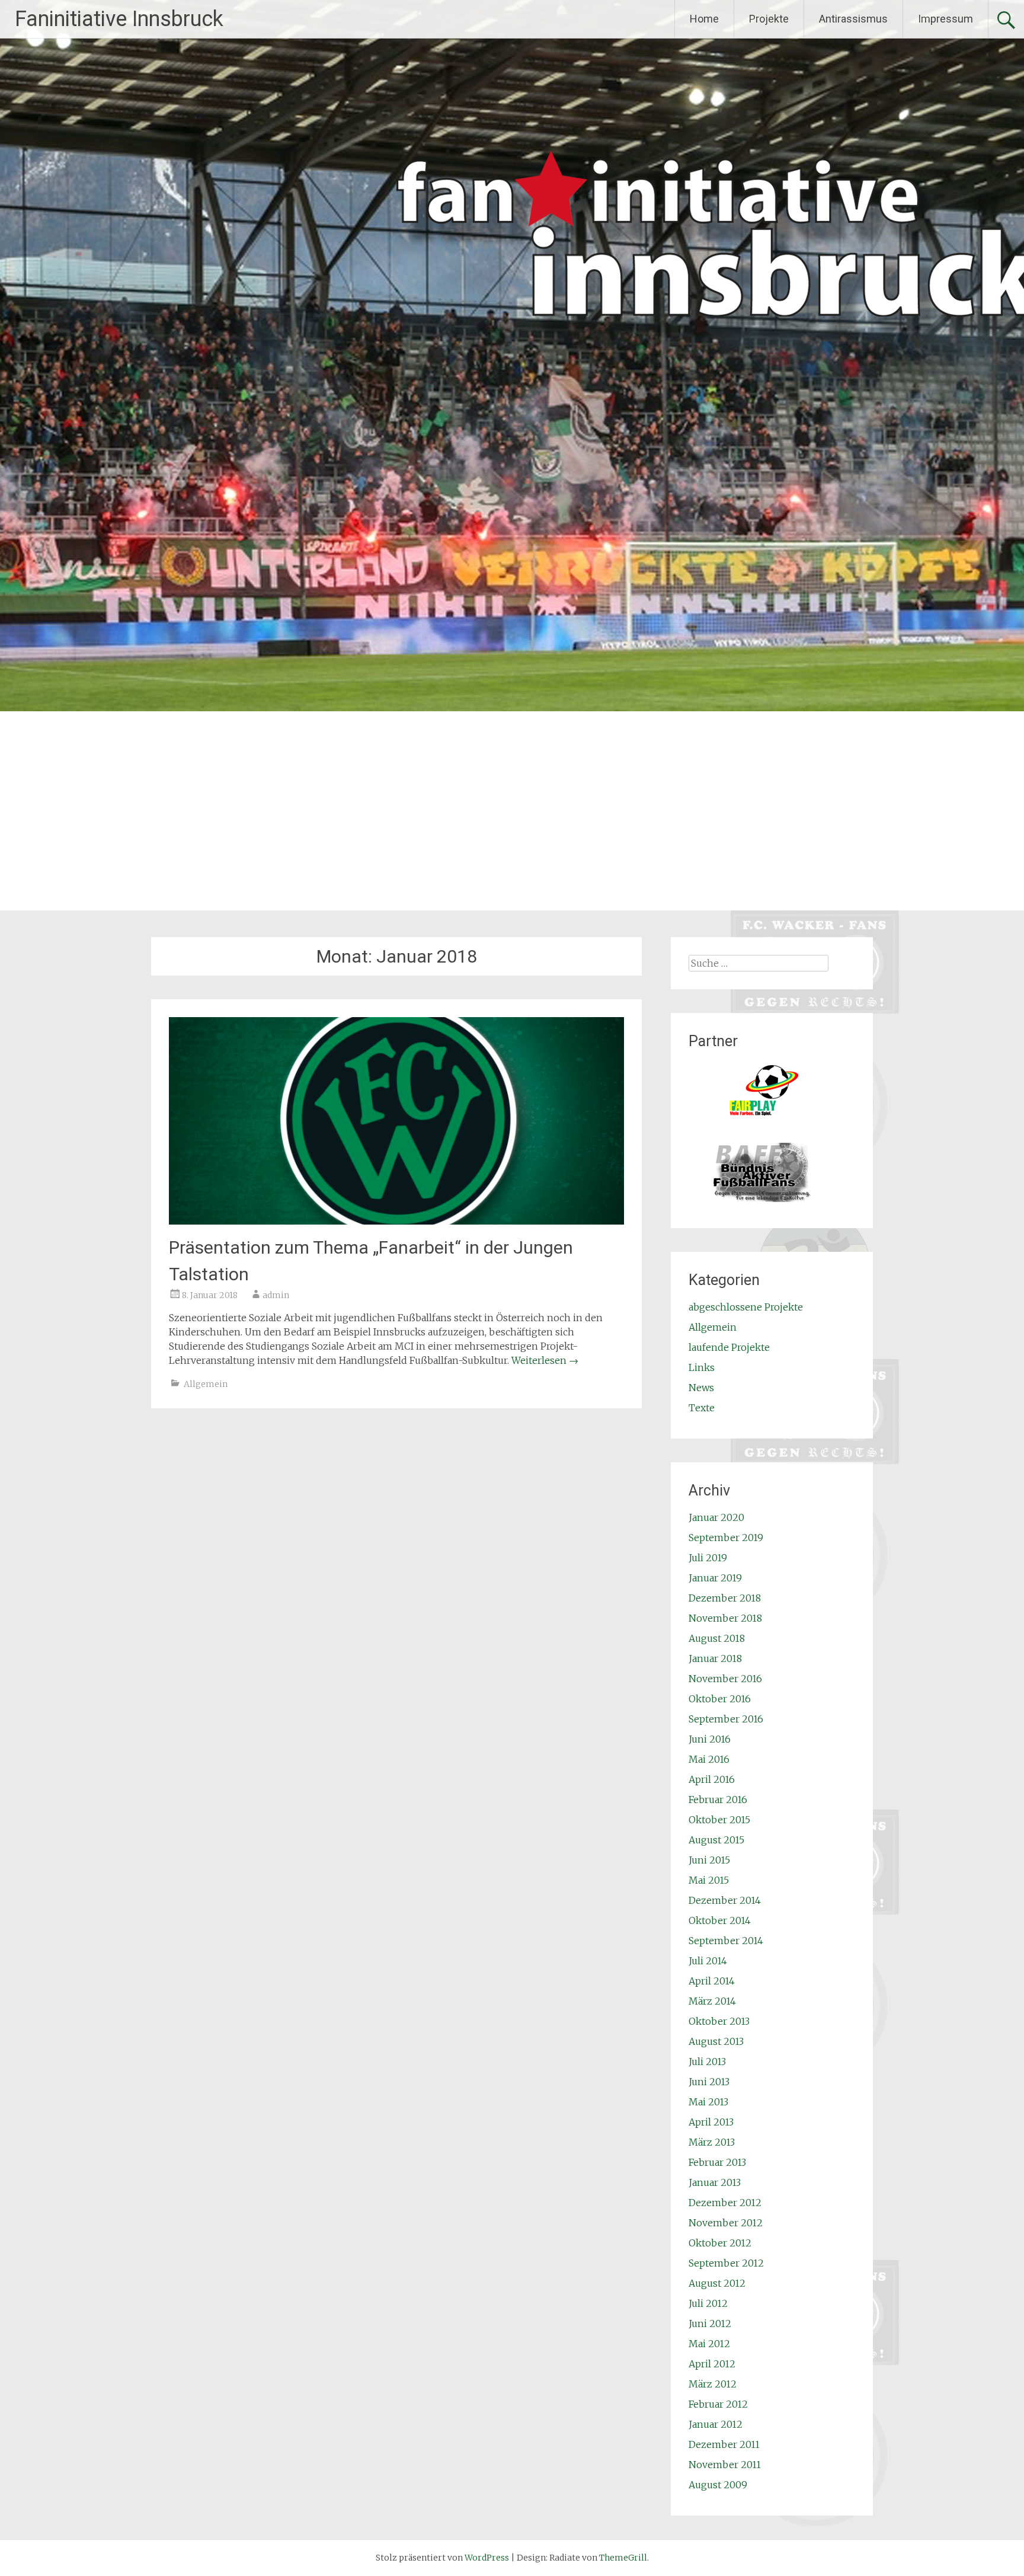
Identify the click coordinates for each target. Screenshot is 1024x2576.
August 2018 (717, 1638)
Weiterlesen (545, 1360)
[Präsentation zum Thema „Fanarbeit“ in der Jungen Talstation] (396, 1221)
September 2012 (726, 2263)
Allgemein (206, 1384)
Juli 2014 (708, 1961)
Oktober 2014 (720, 1920)
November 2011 (725, 2465)
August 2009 (718, 2485)
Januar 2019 (715, 1578)
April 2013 (711, 2122)
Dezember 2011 (724, 2444)
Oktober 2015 (719, 1820)
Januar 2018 (715, 1658)
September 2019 (726, 1538)
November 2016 (725, 1679)
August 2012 (717, 2283)
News (701, 1388)
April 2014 (712, 1981)
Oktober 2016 (720, 1699)
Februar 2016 (718, 1800)
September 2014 (726, 1941)
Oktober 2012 (720, 2243)
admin (276, 1295)
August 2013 (716, 2041)
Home (704, 19)
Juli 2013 (707, 2062)
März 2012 (713, 2384)
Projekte (769, 19)
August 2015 (716, 1840)
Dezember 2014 (725, 1900)
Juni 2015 (709, 1860)
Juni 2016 (710, 1739)
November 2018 (725, 1618)
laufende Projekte (729, 1347)
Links (702, 1367)
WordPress (487, 2558)
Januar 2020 (716, 1517)
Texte (702, 1408)
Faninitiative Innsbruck (119, 19)
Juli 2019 (708, 1558)
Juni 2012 (710, 2323)
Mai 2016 (709, 1759)
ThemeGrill (623, 2558)
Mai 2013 (708, 2102)
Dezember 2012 (725, 2203)
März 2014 (712, 2001)
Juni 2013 (709, 2082)
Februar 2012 (718, 2404)
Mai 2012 (709, 2344)
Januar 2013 (715, 2182)
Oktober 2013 (719, 2021)
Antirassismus (853, 19)
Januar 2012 (716, 2424)
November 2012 (726, 2223)
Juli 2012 (708, 2303)
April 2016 (712, 1779)
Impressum (945, 19)
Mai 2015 (709, 1880)
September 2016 (726, 1719)
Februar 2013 (717, 2162)
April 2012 (712, 2364)
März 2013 (712, 2142)
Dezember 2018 (725, 1598)
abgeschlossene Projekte (746, 1307)
